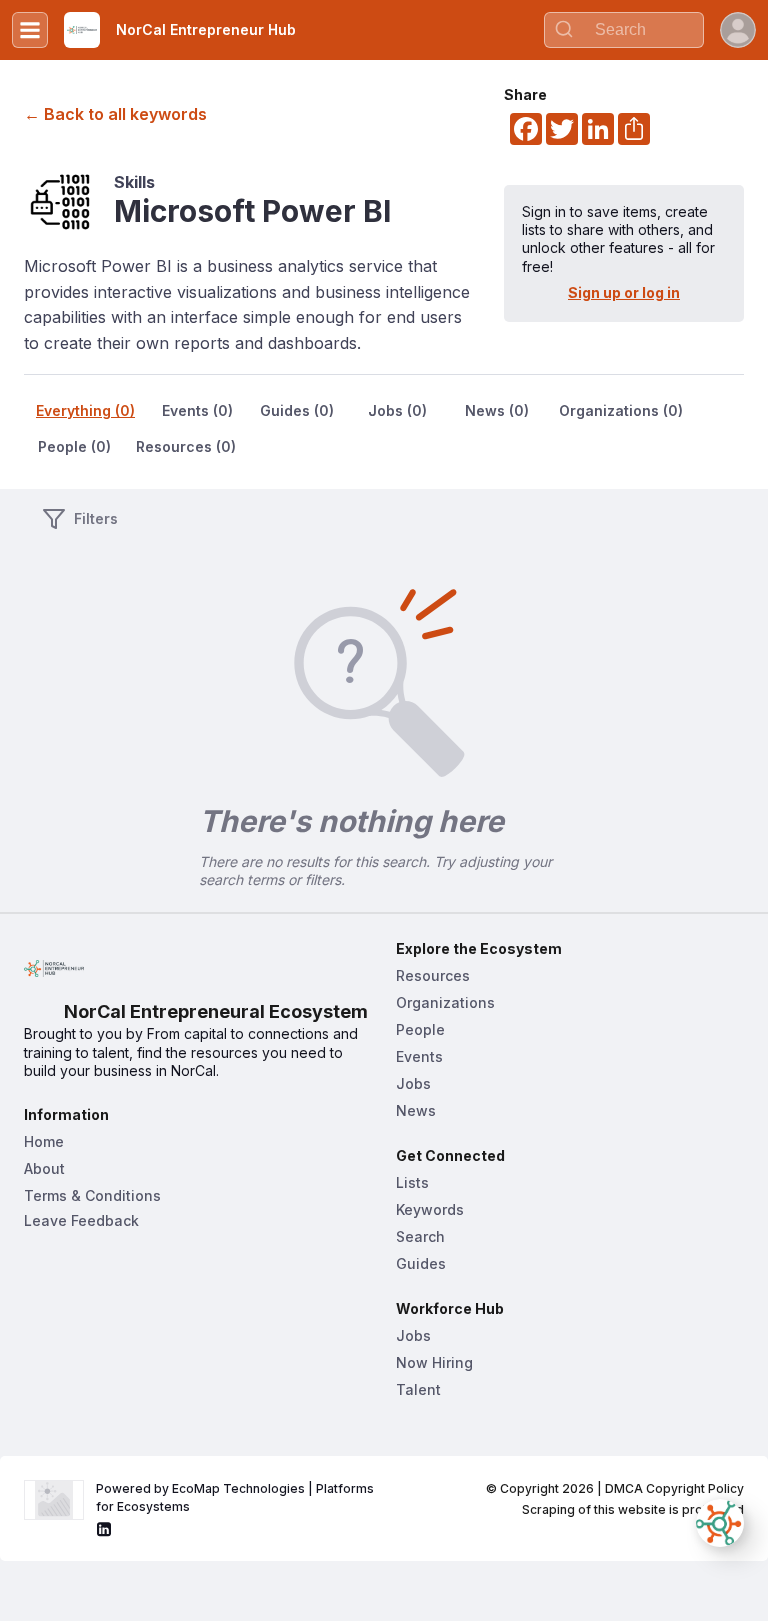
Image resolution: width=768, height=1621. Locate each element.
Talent (418, 1389)
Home (44, 1141)
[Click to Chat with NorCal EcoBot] (720, 1523)
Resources (433, 975)
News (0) (497, 410)
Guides (421, 1263)
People (420, 1029)
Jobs (413, 1083)
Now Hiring (434, 1362)
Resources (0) (186, 446)
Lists (412, 1182)
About (44, 1168)
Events (419, 1056)
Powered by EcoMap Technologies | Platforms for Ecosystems (236, 1497)
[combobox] (624, 30)
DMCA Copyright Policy (674, 1488)
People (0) (74, 446)
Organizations (445, 1002)
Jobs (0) (397, 410)
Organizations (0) (621, 410)
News (416, 1110)
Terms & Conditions (92, 1195)
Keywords (430, 1209)
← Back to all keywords (115, 114)
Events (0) (197, 410)
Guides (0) (297, 410)
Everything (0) (85, 410)
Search (420, 1236)
